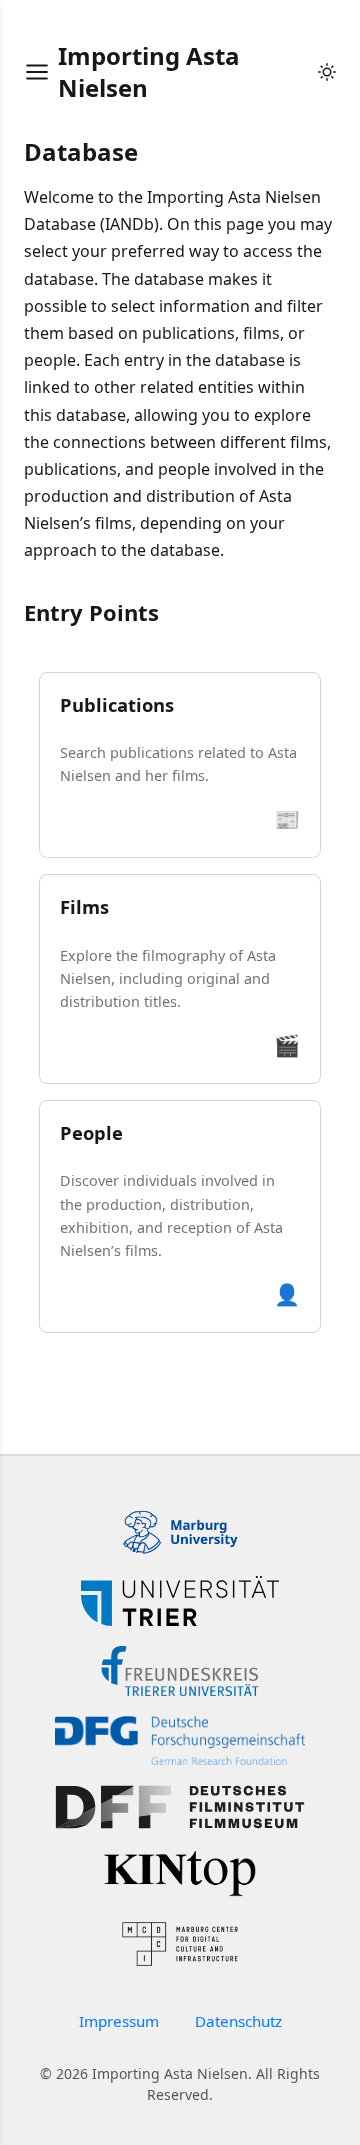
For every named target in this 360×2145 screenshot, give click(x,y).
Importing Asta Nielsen (149, 71)
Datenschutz (238, 2021)
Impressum (119, 2021)
